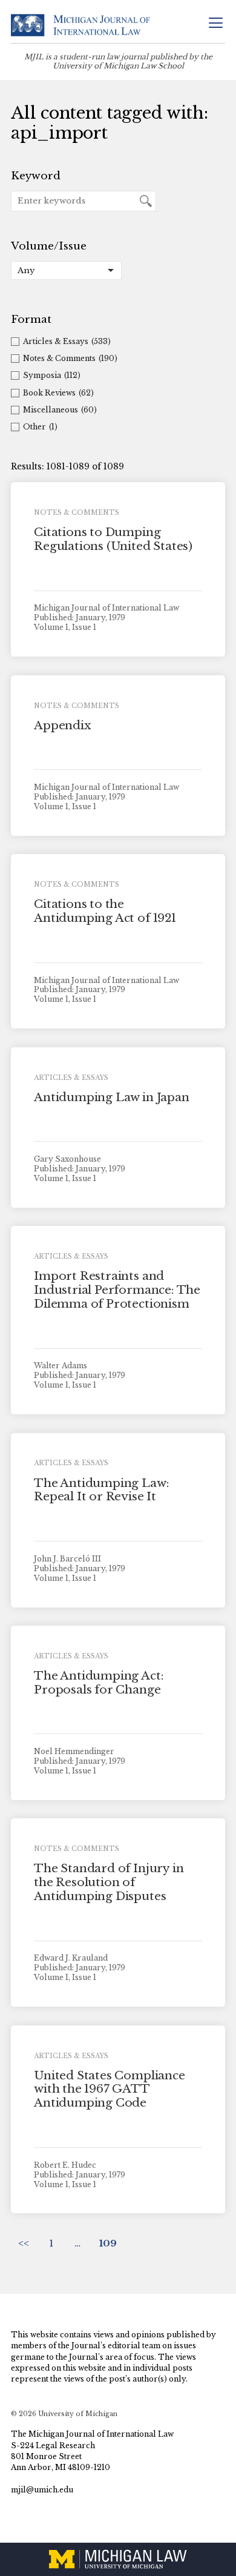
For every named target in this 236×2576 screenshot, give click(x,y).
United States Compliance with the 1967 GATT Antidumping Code (109, 2089)
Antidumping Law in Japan (111, 1097)
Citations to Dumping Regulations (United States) (113, 539)
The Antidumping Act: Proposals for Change (99, 1683)
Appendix (62, 725)
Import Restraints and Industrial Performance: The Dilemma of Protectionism (117, 1290)
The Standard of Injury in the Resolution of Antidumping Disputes (109, 1882)
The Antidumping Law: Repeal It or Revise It (101, 1490)
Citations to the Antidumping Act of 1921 (105, 911)
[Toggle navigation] (215, 24)
